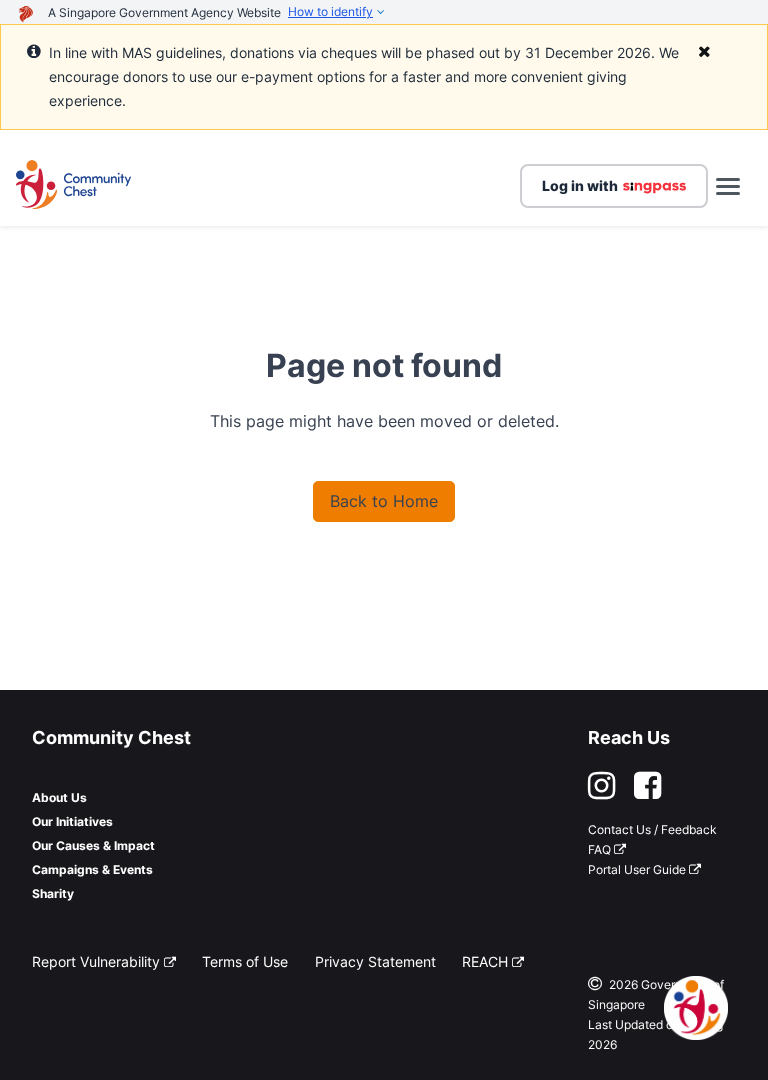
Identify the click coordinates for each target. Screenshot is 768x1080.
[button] (73, 186)
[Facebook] (647, 791)
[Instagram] (609, 791)
